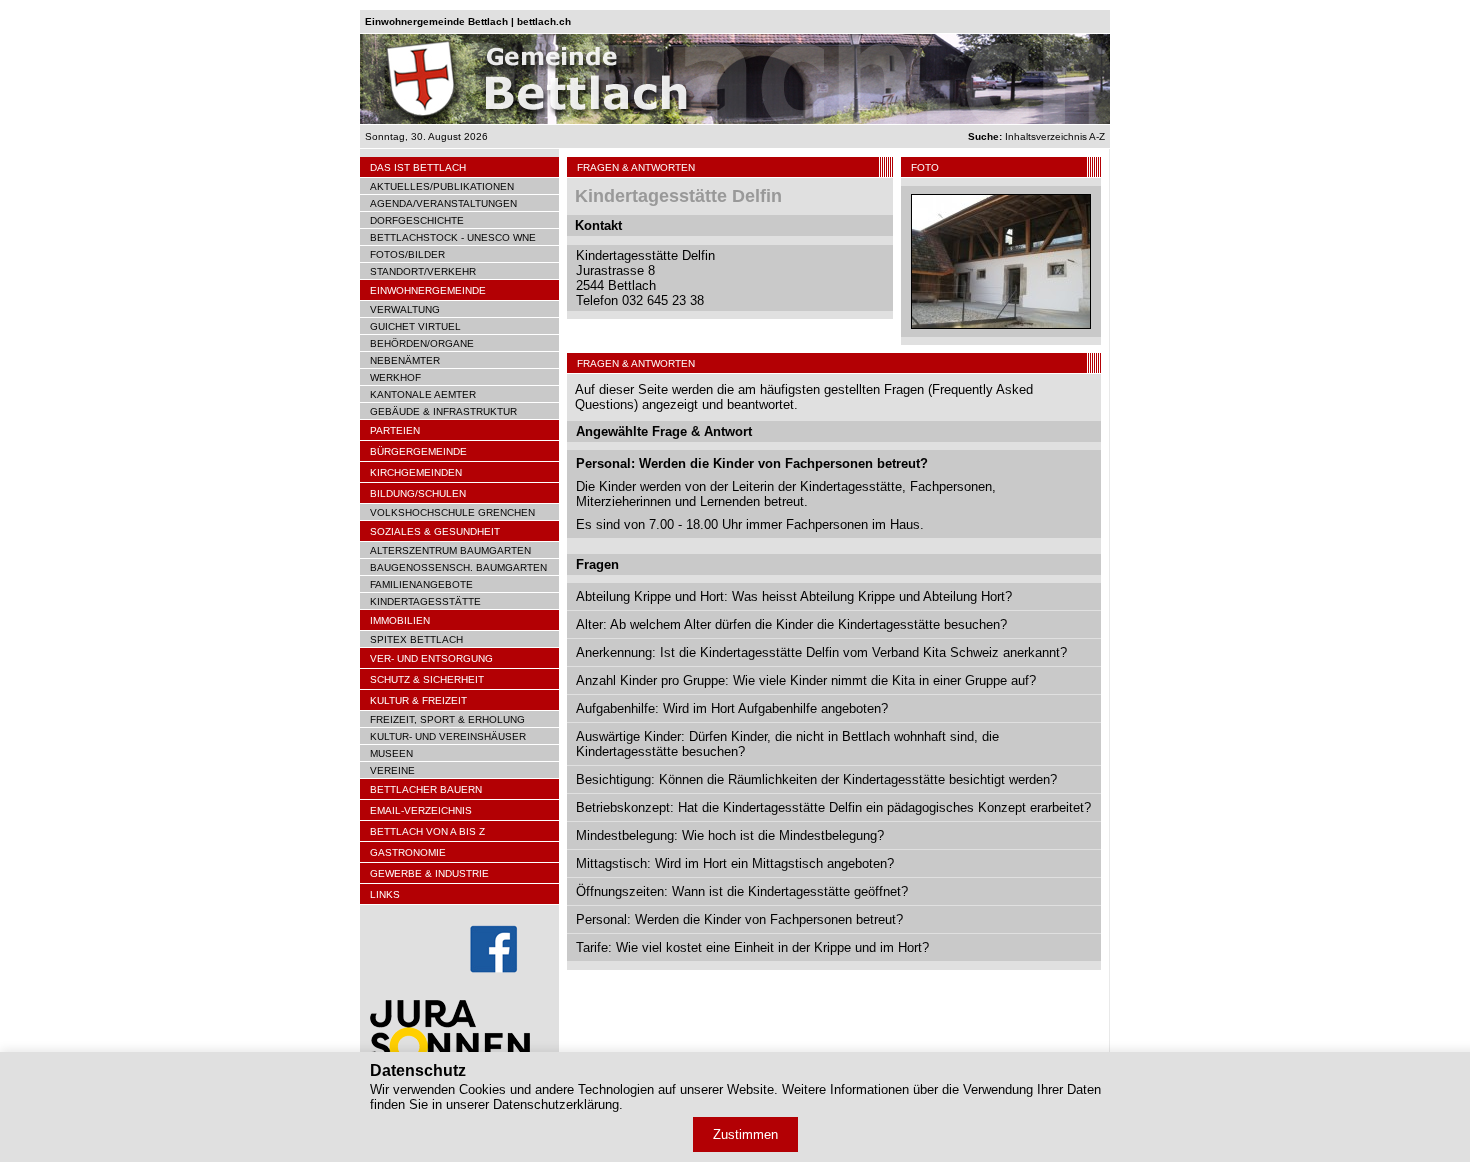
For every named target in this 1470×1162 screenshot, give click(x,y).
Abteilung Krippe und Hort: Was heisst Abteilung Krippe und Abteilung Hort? (794, 596)
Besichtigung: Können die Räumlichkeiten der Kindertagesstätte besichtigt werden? (816, 779)
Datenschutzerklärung (556, 1104)
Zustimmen (745, 1134)
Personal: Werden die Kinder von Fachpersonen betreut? (739, 919)
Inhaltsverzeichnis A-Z (1036, 136)
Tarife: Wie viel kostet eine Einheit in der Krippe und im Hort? (752, 947)
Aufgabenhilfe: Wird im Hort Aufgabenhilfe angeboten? (732, 708)
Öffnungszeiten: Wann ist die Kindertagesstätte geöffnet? (742, 891)
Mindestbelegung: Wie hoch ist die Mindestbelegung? (730, 835)
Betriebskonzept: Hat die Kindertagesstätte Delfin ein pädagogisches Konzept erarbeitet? (833, 807)
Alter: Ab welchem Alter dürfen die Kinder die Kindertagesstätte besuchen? (791, 624)
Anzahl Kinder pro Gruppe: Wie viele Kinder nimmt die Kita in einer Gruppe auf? (806, 680)
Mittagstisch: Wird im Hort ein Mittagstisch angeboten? (735, 863)
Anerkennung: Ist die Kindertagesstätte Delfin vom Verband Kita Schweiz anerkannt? (821, 652)
